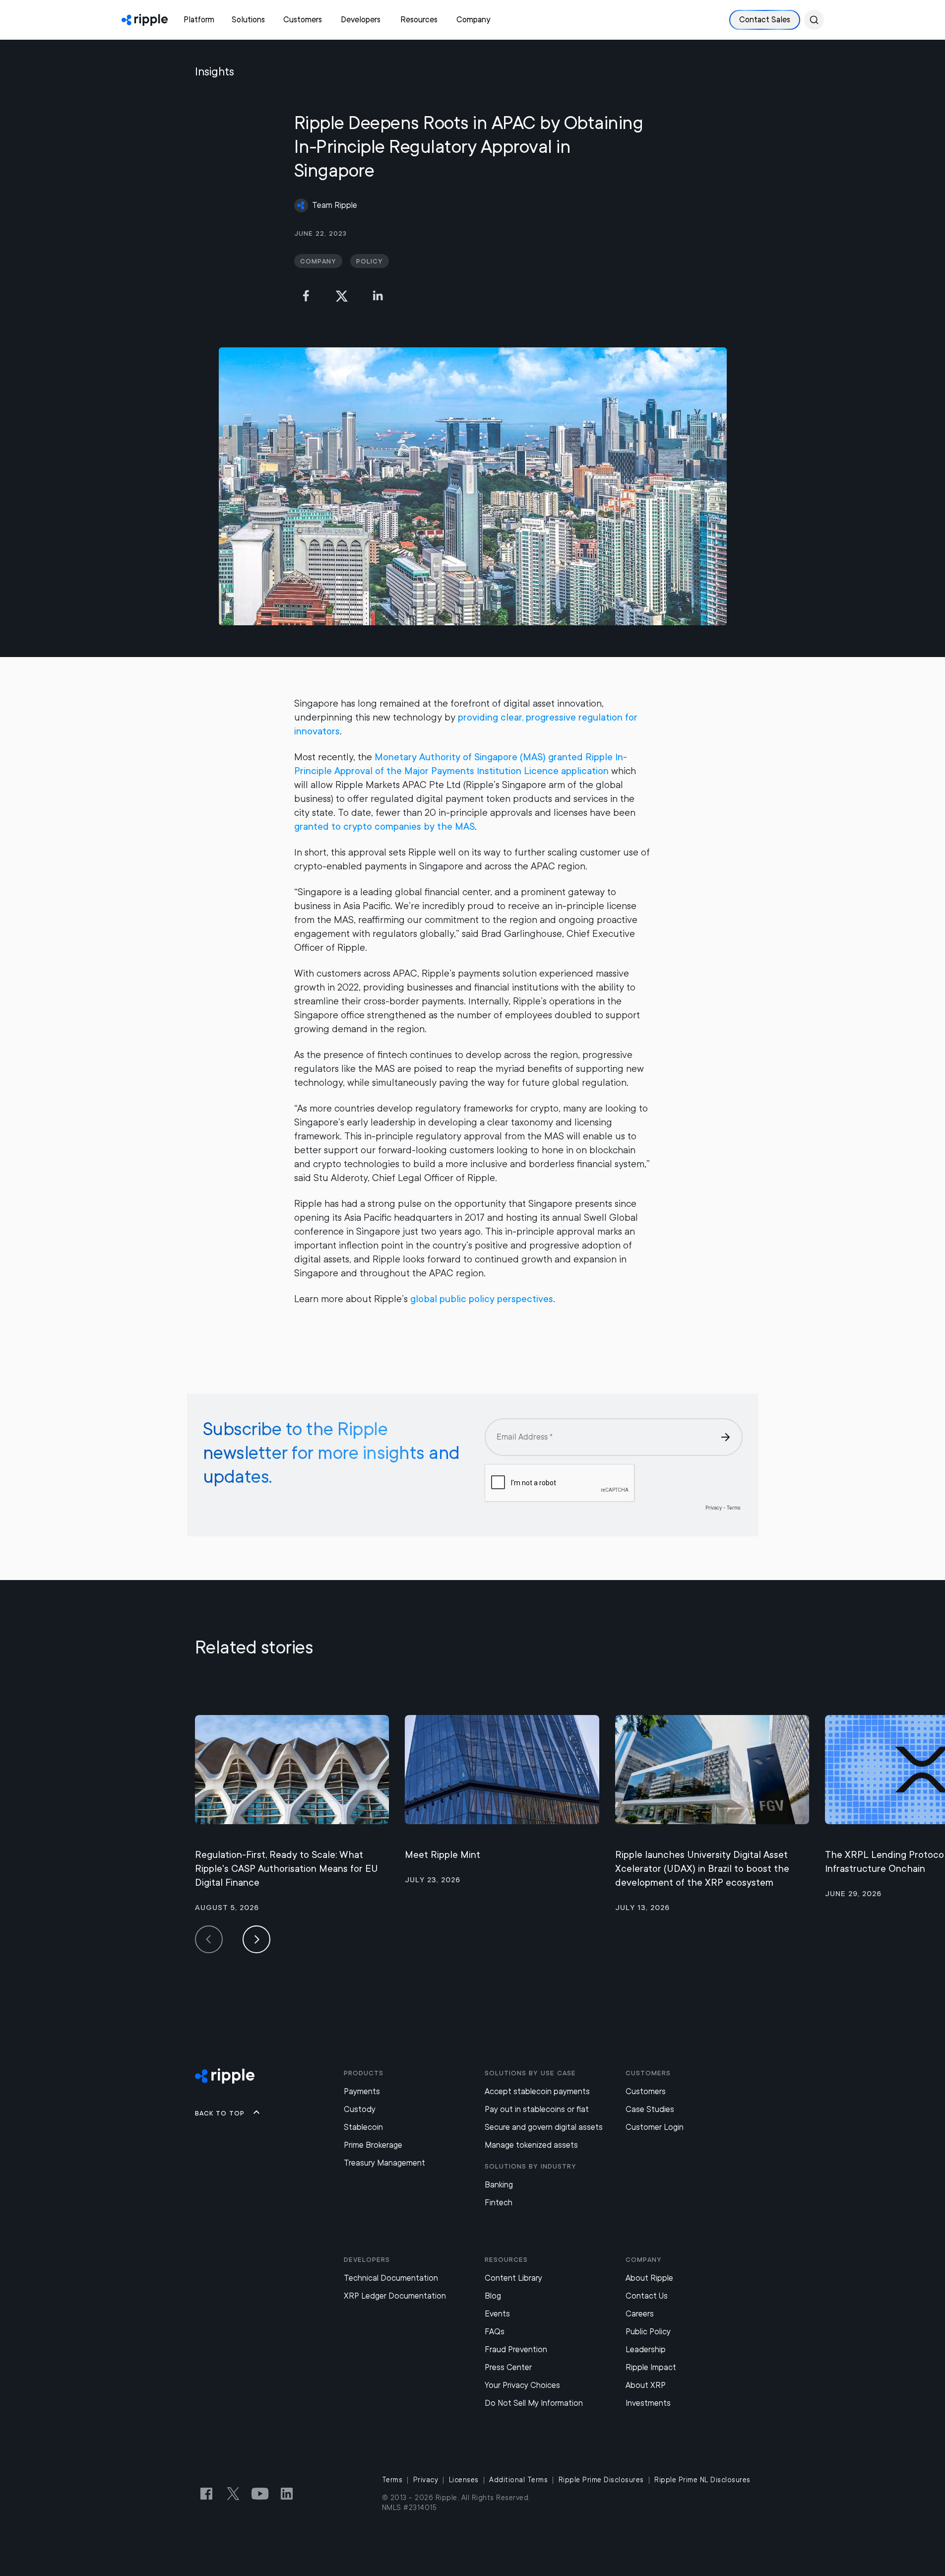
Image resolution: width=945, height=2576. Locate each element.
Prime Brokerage (373, 2145)
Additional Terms (518, 2480)
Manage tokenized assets (531, 2145)
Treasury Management (384, 2163)
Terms (392, 2480)
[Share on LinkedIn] (378, 296)
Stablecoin (363, 2127)
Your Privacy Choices (522, 2385)
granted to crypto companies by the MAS (384, 826)
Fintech (499, 2203)
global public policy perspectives (482, 1299)
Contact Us (647, 2296)
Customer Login (655, 2127)
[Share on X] (342, 296)
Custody (360, 2109)
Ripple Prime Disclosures (601, 2480)
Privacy (426, 2480)
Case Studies (650, 2109)
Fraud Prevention (516, 2349)
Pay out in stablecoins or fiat (537, 2109)
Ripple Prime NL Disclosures (702, 2480)
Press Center (508, 2367)
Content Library (513, 2278)
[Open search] (814, 20)
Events (497, 2314)
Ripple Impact (651, 2367)
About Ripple (649, 2278)
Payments (362, 2091)
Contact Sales (765, 20)
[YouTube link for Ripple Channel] (260, 2494)
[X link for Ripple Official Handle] (233, 2494)
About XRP (646, 2385)
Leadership (646, 2349)
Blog (493, 2296)
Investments (648, 2403)
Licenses (464, 2480)
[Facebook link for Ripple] (206, 2494)
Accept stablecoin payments (537, 2091)
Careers (640, 2314)
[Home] (145, 20)
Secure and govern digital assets (544, 2127)
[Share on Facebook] (306, 296)
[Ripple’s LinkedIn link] (287, 2494)
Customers (646, 2091)
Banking (499, 2185)
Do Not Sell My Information (534, 2403)
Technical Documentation (391, 2278)
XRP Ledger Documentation (395, 2296)
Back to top (220, 2113)
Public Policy (648, 2332)
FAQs (495, 2332)
